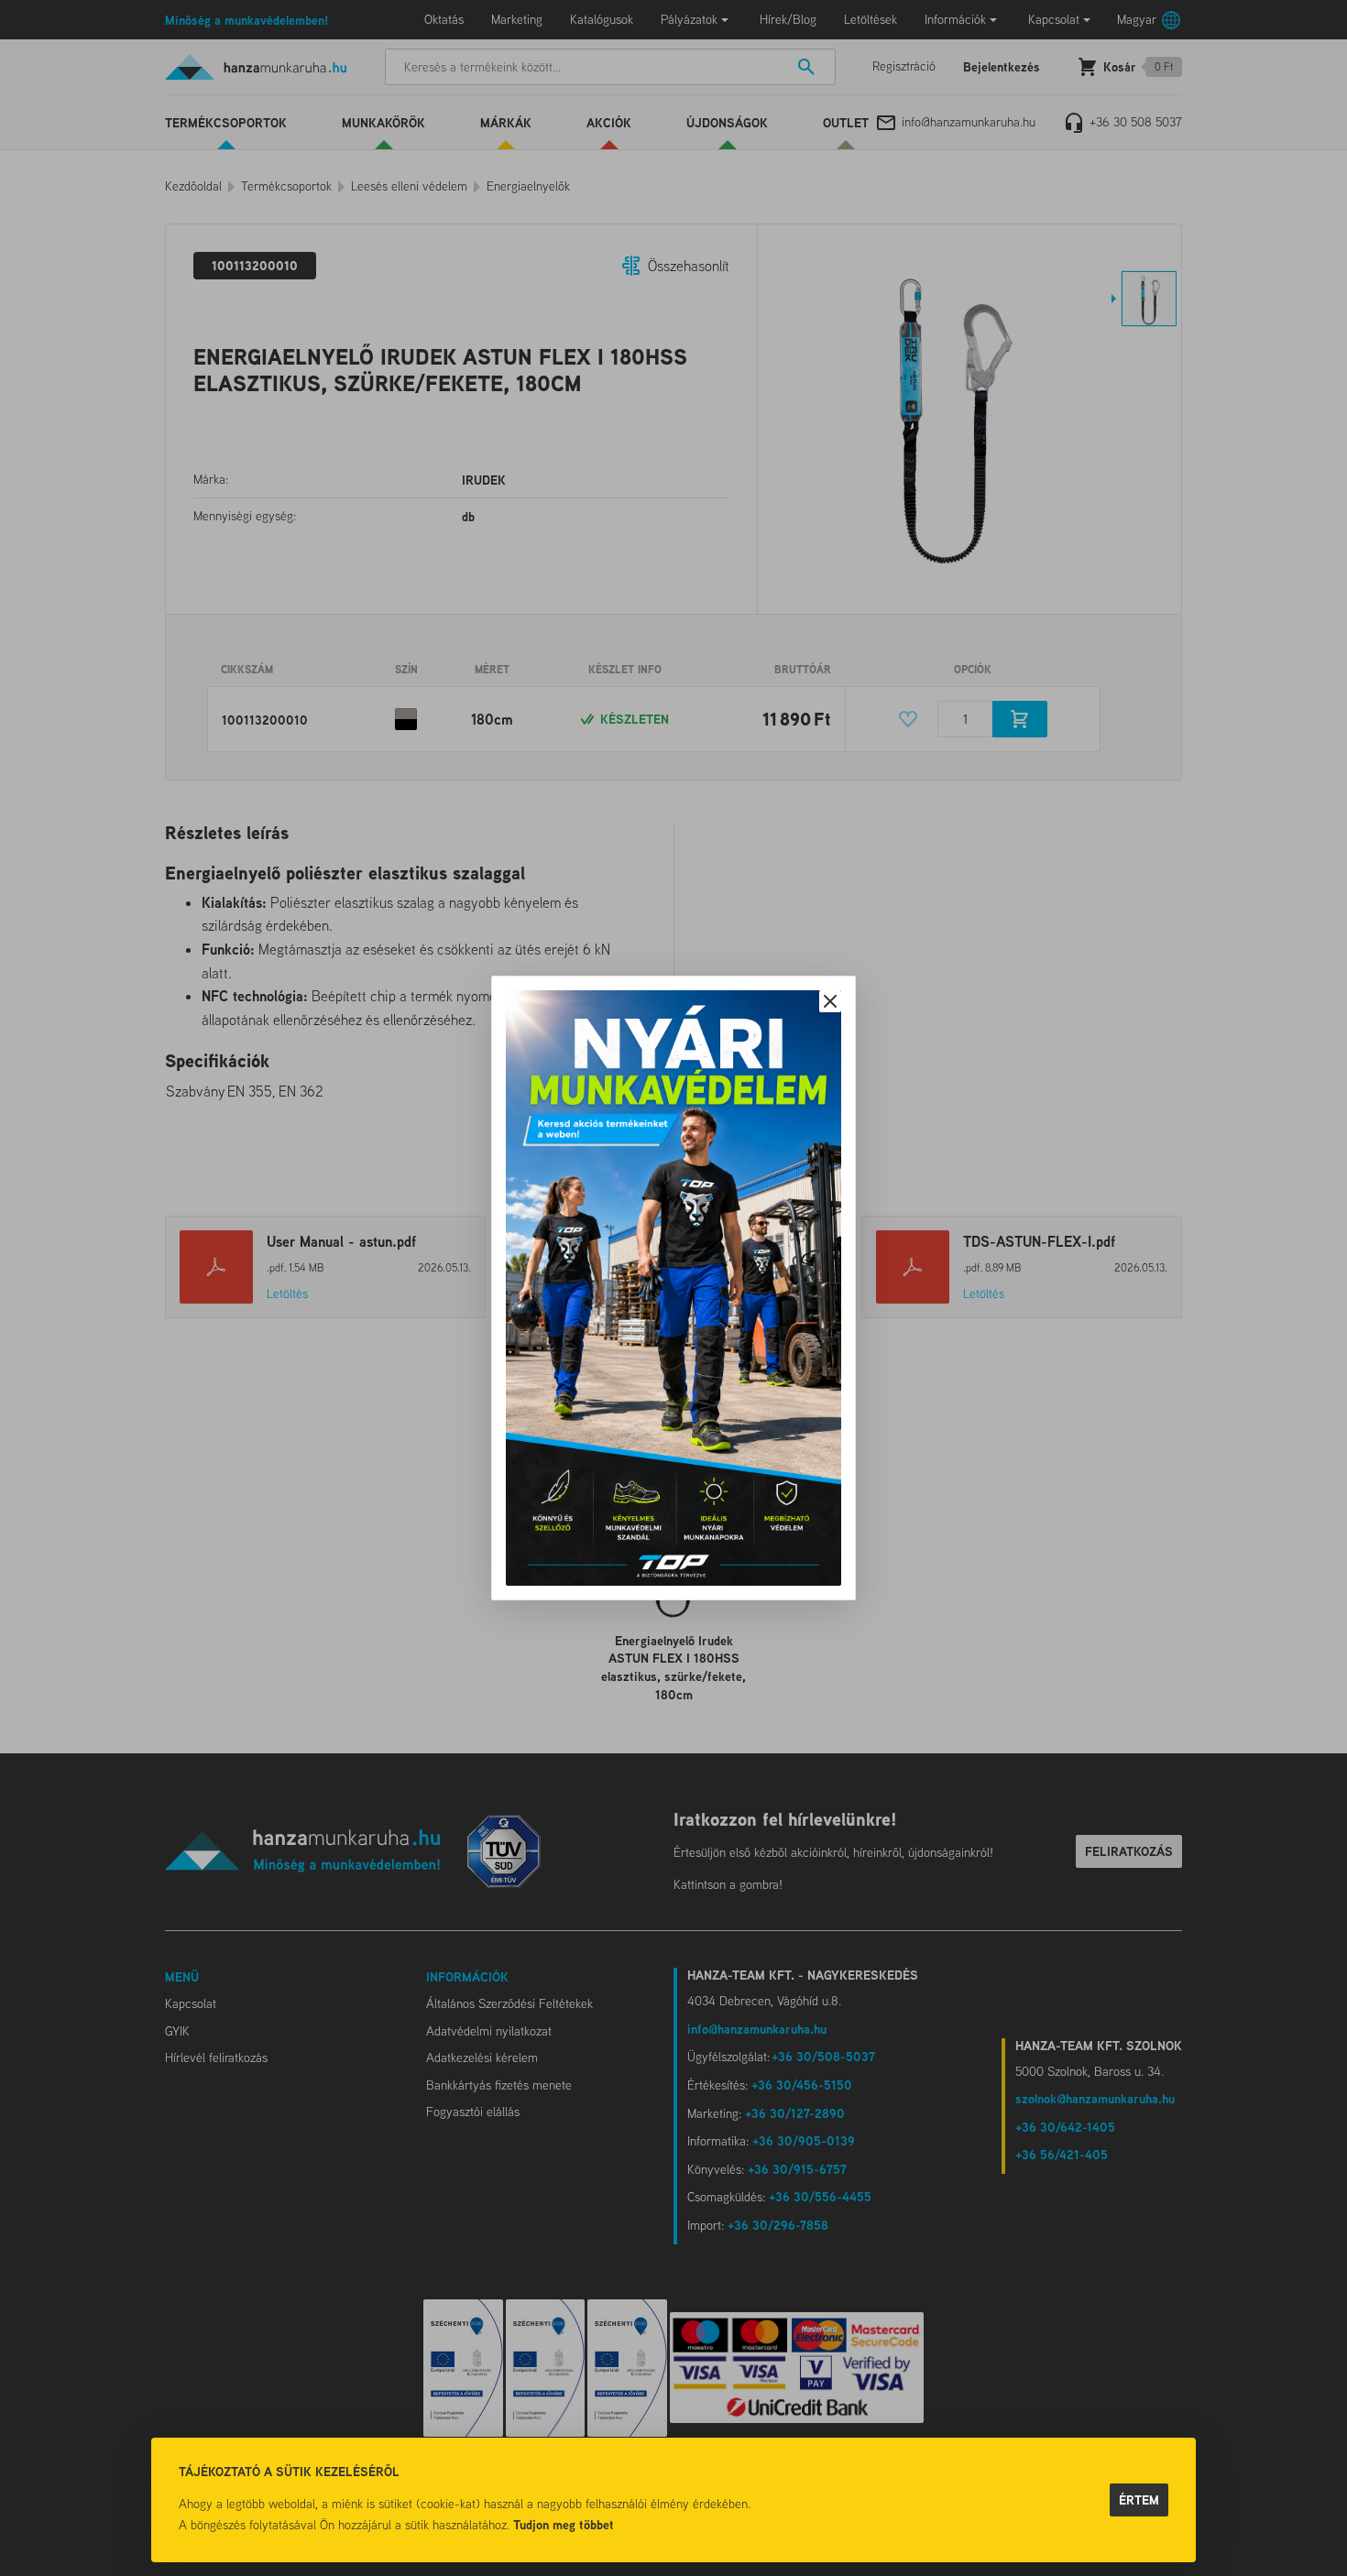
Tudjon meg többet (564, 2524)
